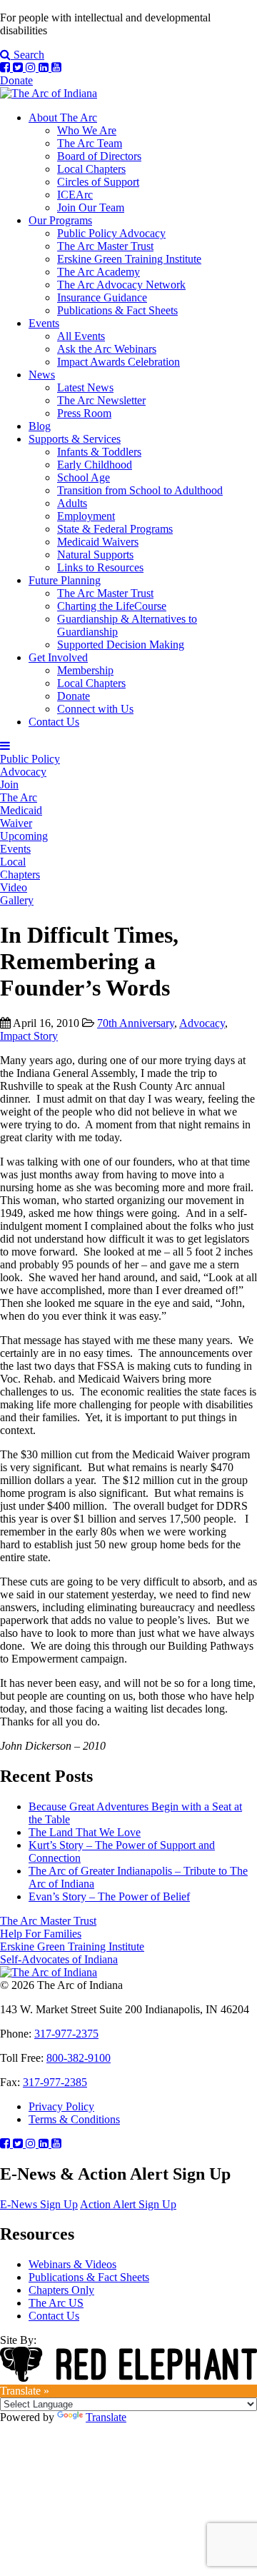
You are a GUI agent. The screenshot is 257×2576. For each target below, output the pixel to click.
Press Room (84, 413)
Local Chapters (91, 169)
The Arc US (56, 2303)
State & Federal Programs (115, 529)
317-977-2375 (66, 2034)
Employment (86, 516)
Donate (16, 80)
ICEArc (75, 195)
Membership (85, 670)
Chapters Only (61, 2290)
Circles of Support (98, 182)
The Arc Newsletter (101, 400)
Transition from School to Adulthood (140, 490)
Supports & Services (75, 439)
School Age (84, 477)
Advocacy (202, 1023)
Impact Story (29, 1036)
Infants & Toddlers (99, 452)
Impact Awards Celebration (119, 362)
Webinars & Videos (72, 2264)
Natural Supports (95, 555)
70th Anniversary (136, 1023)
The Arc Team (90, 143)
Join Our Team (91, 207)
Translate (106, 2417)
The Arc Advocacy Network (121, 285)
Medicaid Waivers (98, 542)
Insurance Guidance (102, 297)
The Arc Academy (99, 272)
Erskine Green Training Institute (129, 259)
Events (44, 323)
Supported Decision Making (121, 645)
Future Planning (65, 580)
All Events (81, 336)
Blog (40, 426)
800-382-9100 (79, 2058)
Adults (72, 503)
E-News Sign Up (39, 2204)
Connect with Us (95, 709)
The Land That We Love (85, 1832)
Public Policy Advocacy (111, 233)
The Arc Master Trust (105, 246)
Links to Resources (100, 567)
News (42, 375)
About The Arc (63, 117)
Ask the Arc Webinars (107, 349)
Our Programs (60, 220)
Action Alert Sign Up (128, 2204)
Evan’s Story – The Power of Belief (109, 1896)
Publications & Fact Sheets (117, 310)
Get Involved (58, 657)
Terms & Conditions (74, 2119)
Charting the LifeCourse (112, 606)
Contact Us (54, 722)
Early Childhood (95, 465)
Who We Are (87, 130)
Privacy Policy (61, 2106)
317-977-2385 (55, 2082)
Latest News (85, 387)
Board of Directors (99, 156)
